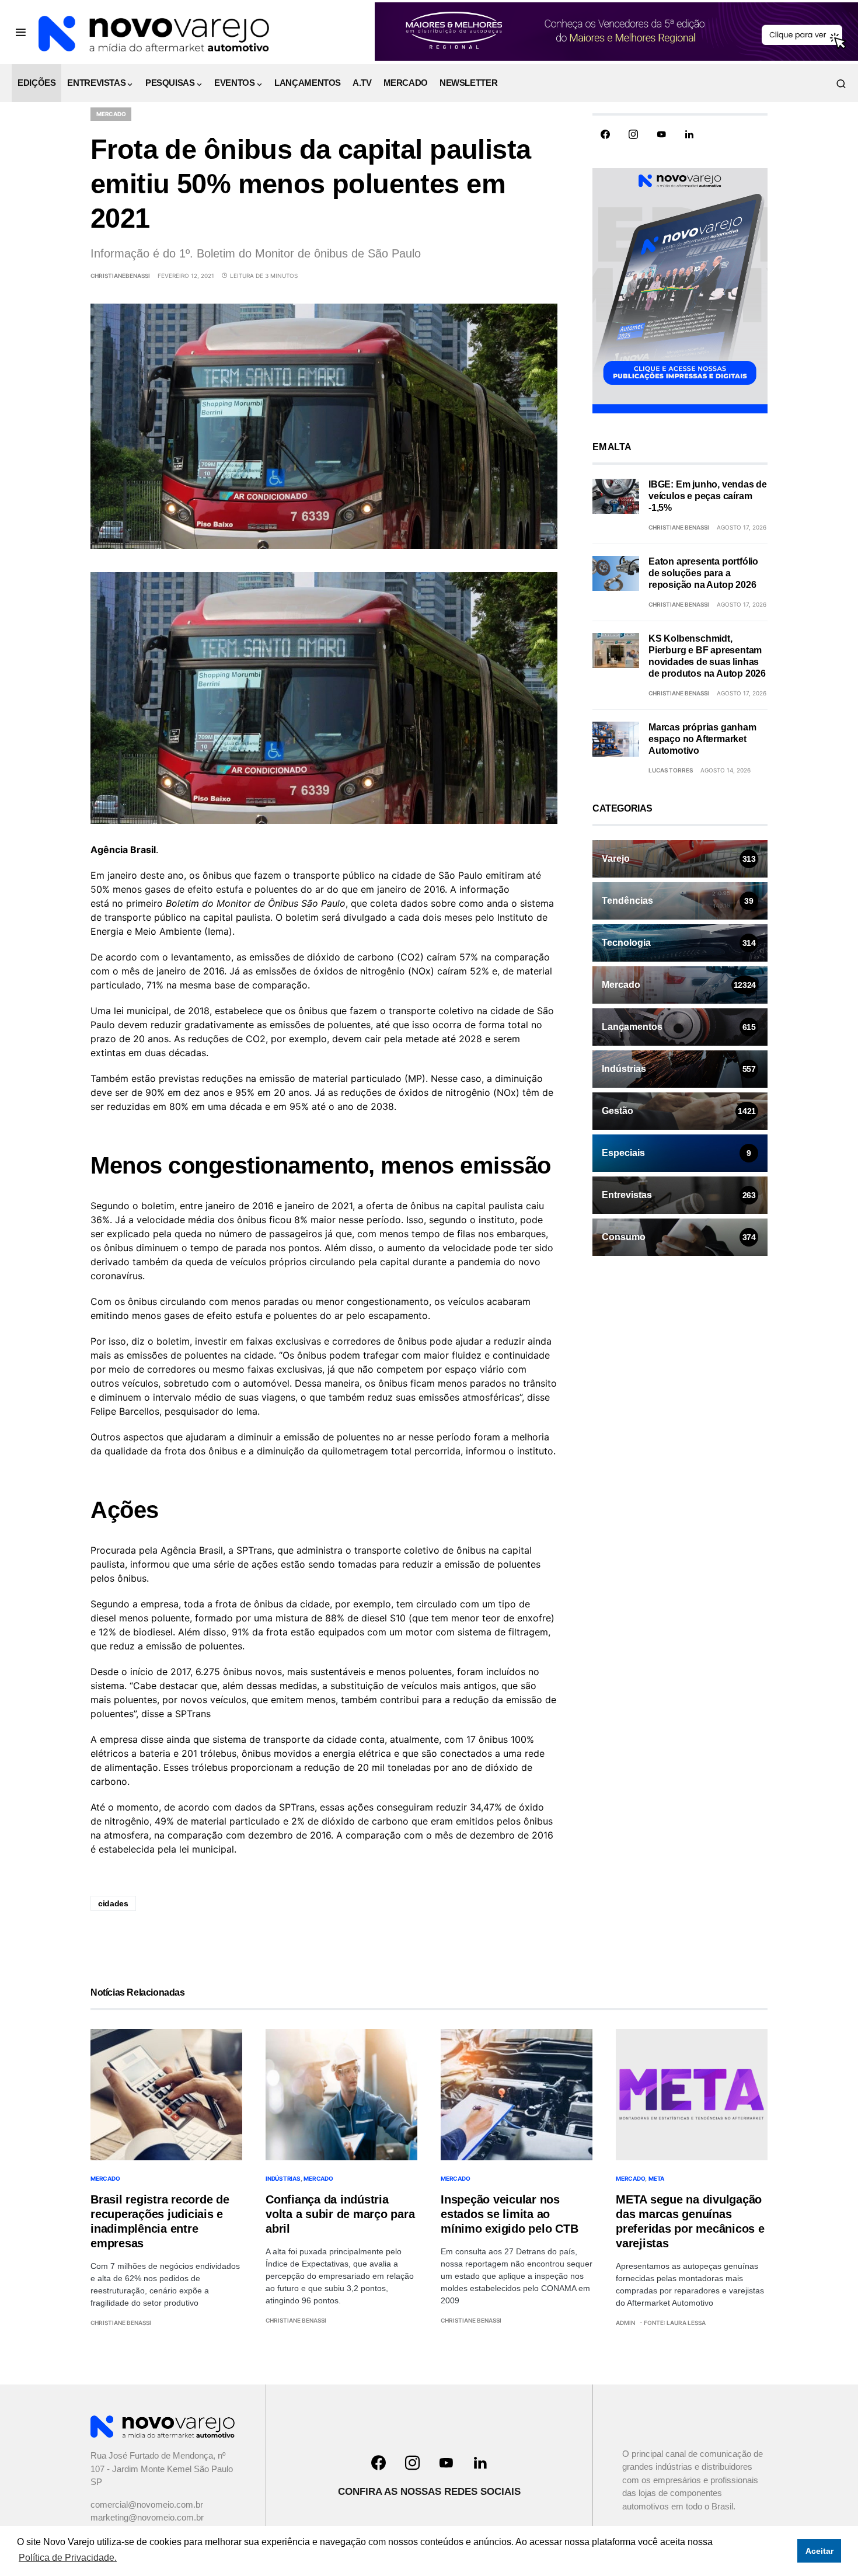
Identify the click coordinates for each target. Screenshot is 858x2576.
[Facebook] (605, 134)
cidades (113, 1903)
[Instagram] (633, 134)
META (656, 2178)
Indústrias (283, 2178)
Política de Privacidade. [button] (68, 2558)
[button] (21, 32)
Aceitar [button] (819, 2551)
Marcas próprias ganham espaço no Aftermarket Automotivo (702, 739)
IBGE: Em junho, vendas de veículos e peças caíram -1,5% (708, 496)
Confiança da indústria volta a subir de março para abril (340, 2214)
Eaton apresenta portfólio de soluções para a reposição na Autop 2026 (703, 573)
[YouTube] (661, 134)
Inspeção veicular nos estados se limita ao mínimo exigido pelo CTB (509, 2214)
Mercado (111, 114)
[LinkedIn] (689, 134)
